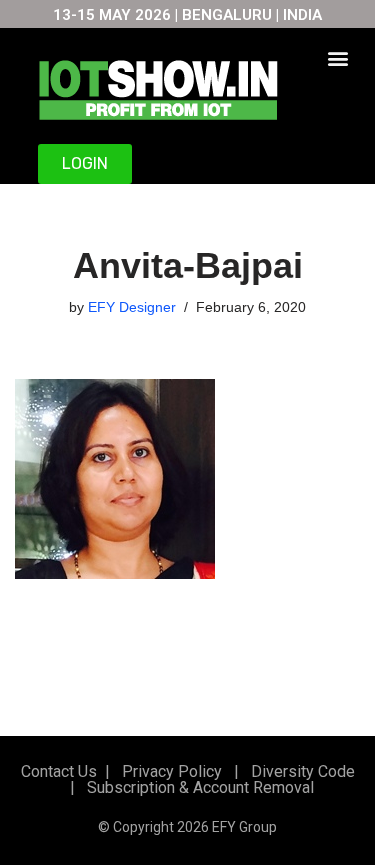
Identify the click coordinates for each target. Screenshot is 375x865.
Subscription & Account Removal (196, 787)
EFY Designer (132, 307)
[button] (337, 57)
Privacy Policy (170, 771)
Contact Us (59, 771)
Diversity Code (299, 771)
